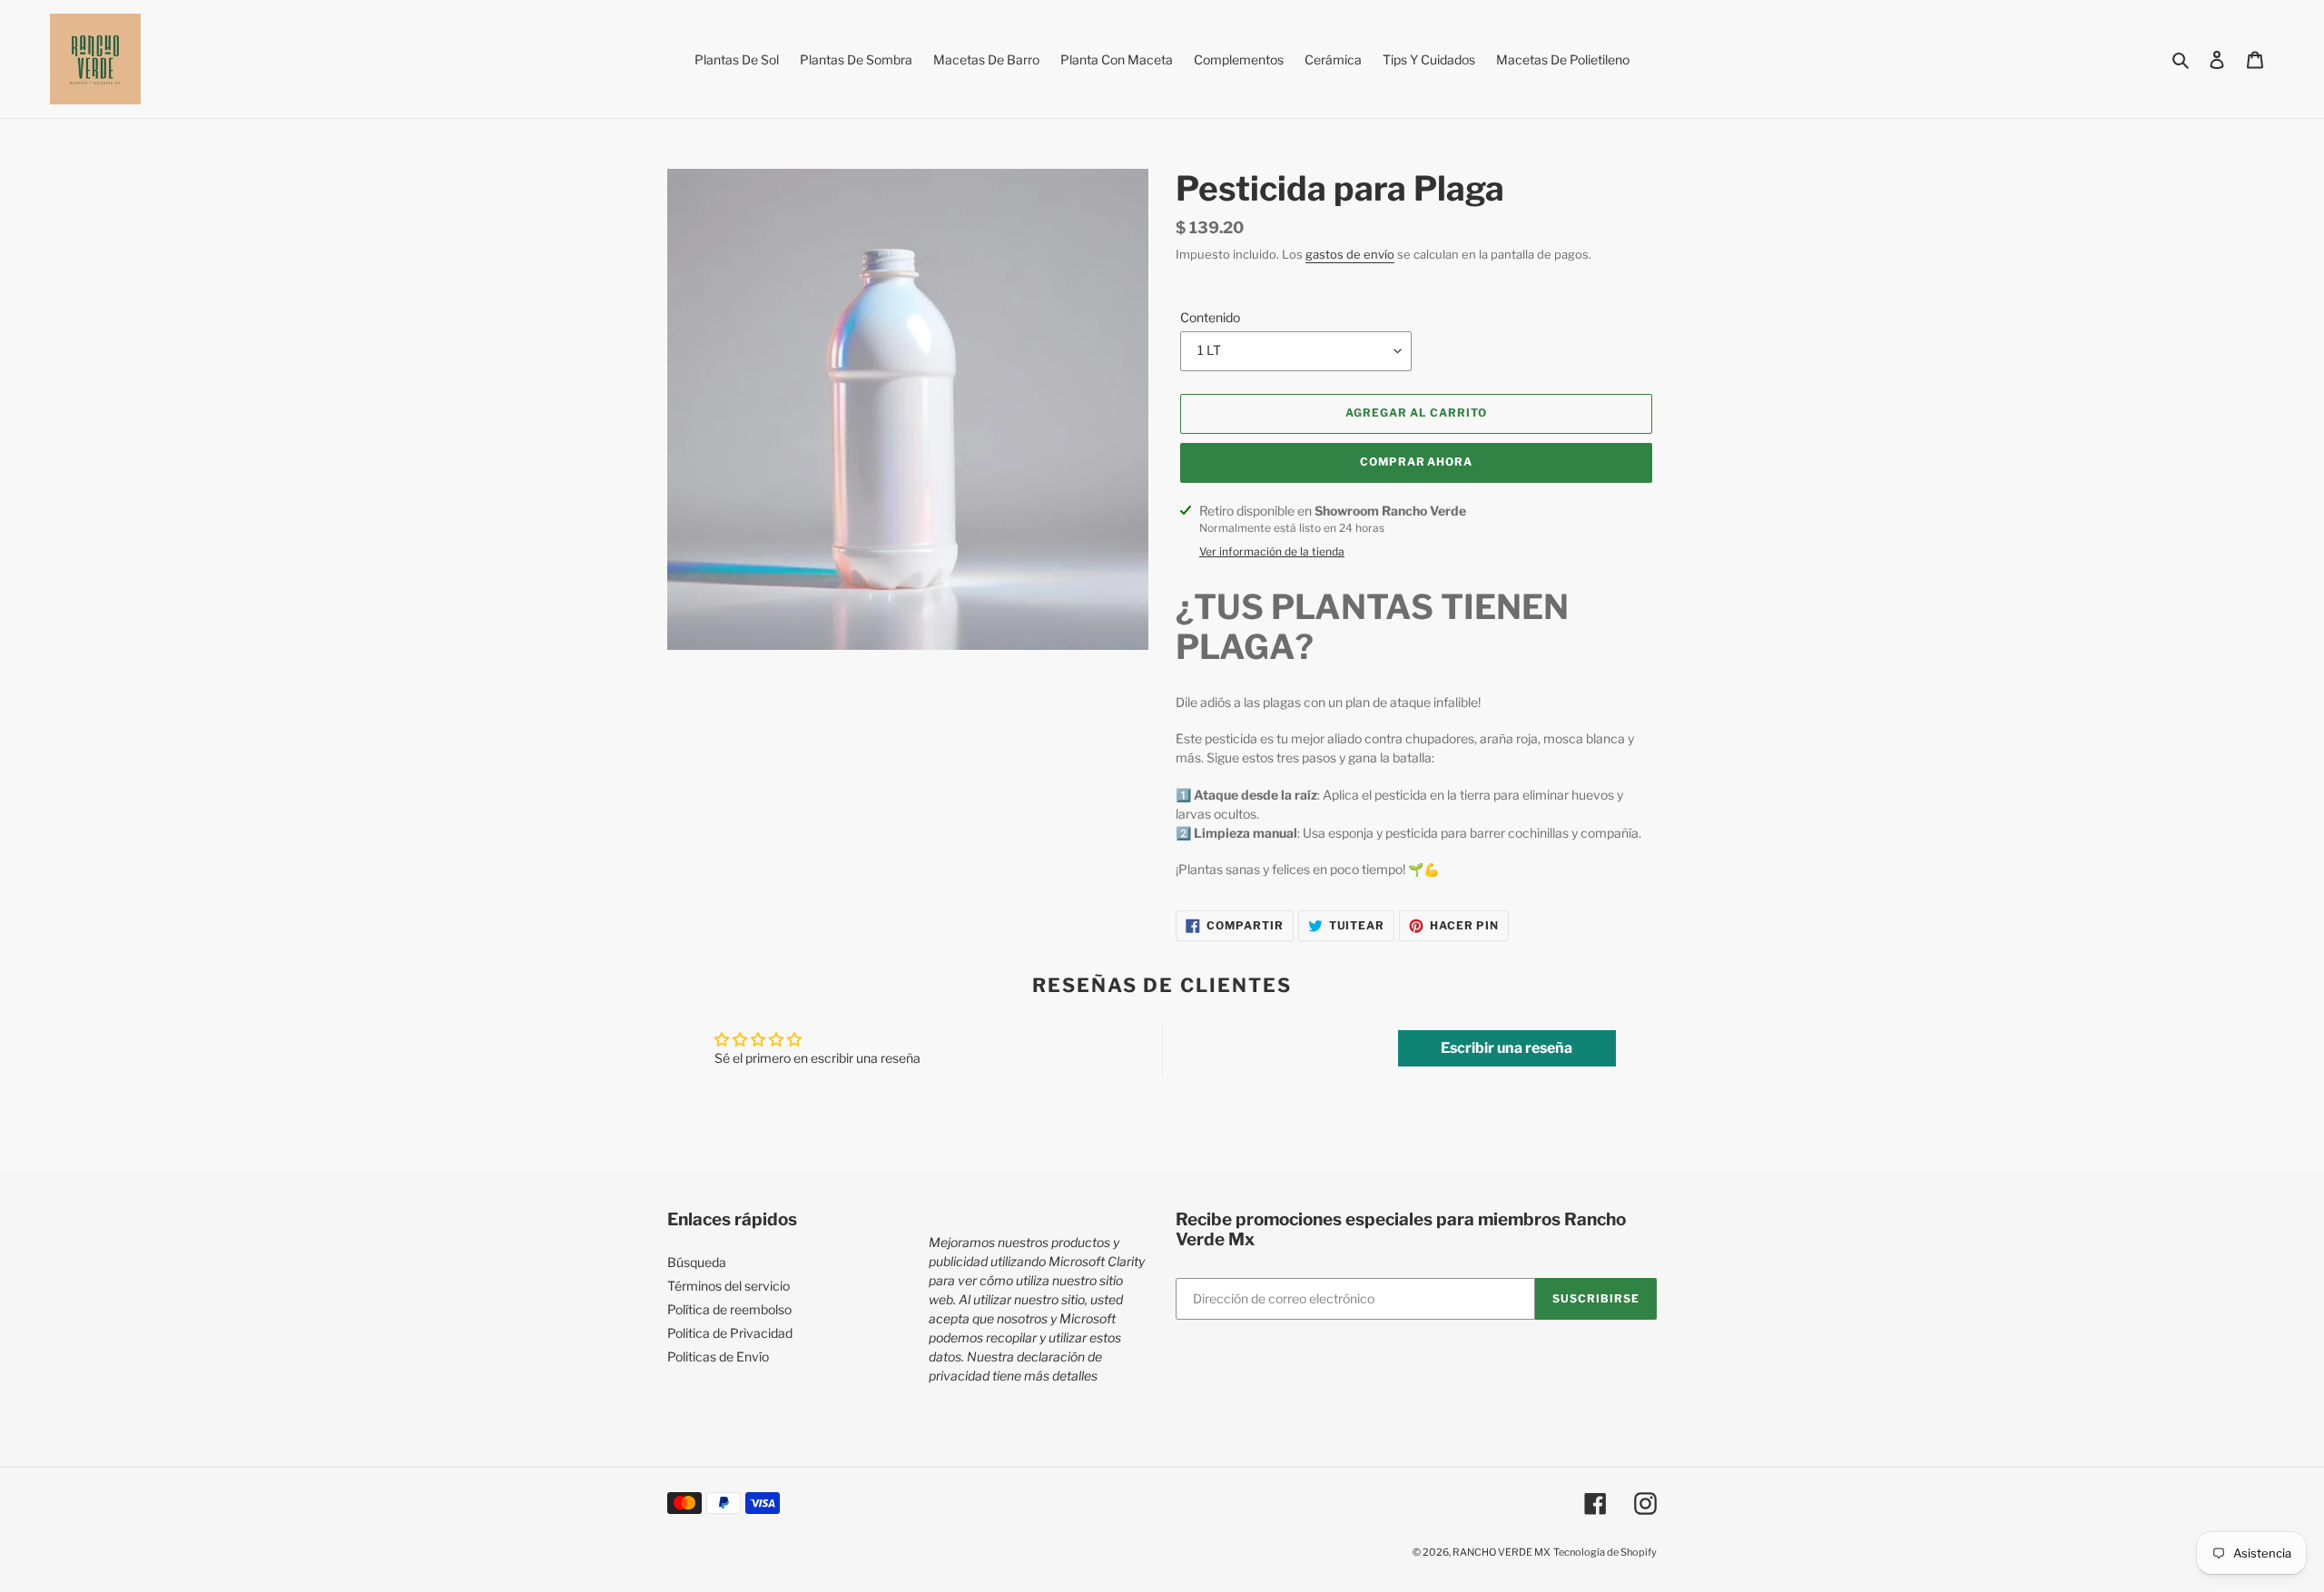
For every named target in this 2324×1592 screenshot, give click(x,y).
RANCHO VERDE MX (1502, 1552)
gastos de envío (1350, 254)
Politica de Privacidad (730, 1333)
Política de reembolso (729, 1309)
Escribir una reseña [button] (1507, 1048)
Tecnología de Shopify (1605, 1552)
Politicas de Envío (718, 1356)
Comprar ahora (1416, 462)
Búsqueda (697, 1262)
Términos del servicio (729, 1286)
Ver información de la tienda (1272, 551)
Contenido (1210, 317)
